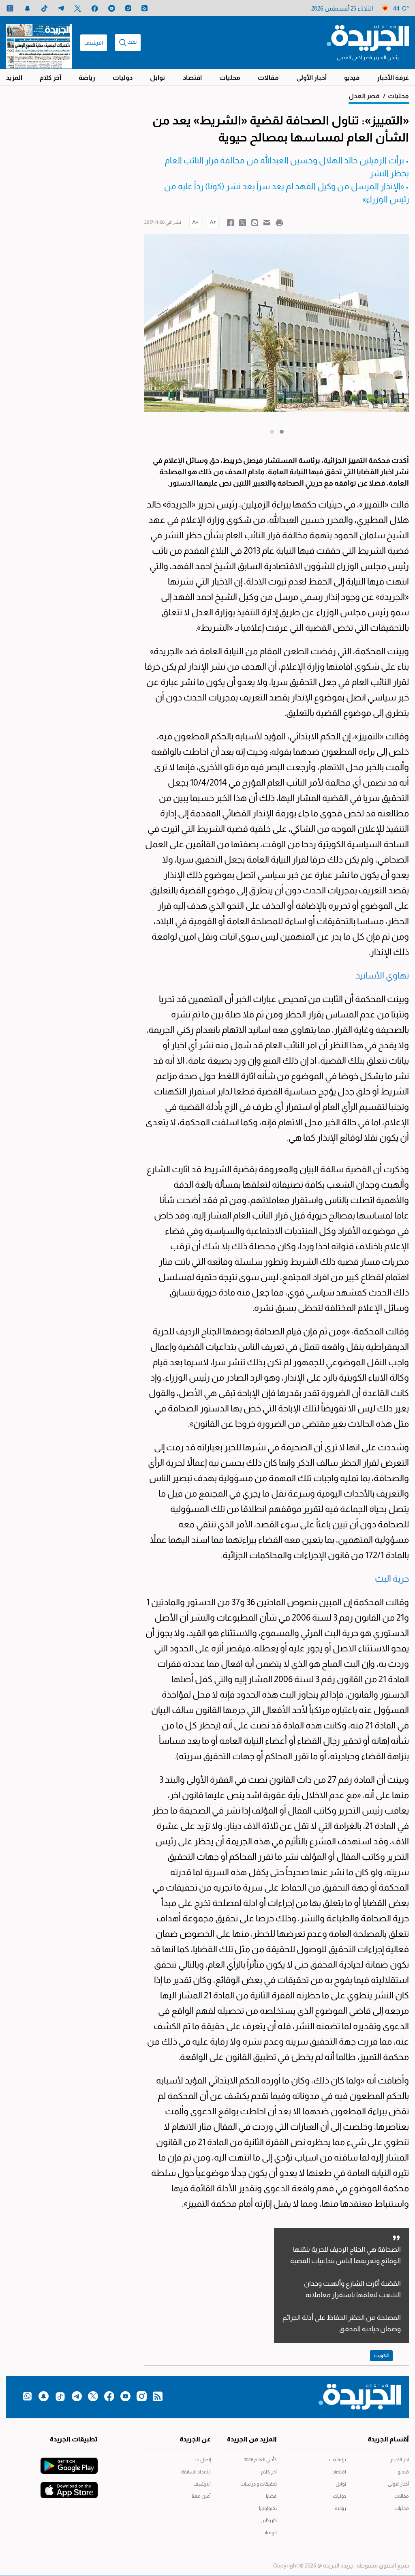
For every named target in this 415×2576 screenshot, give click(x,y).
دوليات (123, 78)
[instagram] (128, 8)
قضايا (271, 2496)
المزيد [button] (14, 78)
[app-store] (69, 2486)
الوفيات (269, 2533)
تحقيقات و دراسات (259, 2484)
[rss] (144, 8)
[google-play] (69, 2462)
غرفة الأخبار (393, 78)
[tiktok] (44, 8)
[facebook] (95, 8)
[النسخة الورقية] (39, 43)
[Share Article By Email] (267, 222)
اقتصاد (192, 78)
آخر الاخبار (400, 2460)
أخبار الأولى (311, 78)
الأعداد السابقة (196, 2472)
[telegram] (61, 8)
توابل (157, 78)
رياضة (87, 78)
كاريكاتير (269, 2520)
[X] (78, 8)
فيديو (352, 78)
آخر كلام (50, 78)
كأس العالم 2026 (260, 2460)
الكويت (381, 2355)
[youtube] (112, 8)
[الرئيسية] (368, 37)
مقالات (268, 78)
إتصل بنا (203, 2460)
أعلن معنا (201, 2496)
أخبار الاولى (398, 2484)
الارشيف (94, 43)
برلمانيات (338, 2460)
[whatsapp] (10, 8)
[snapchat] (27, 8)
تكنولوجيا (268, 2508)
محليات (230, 78)
